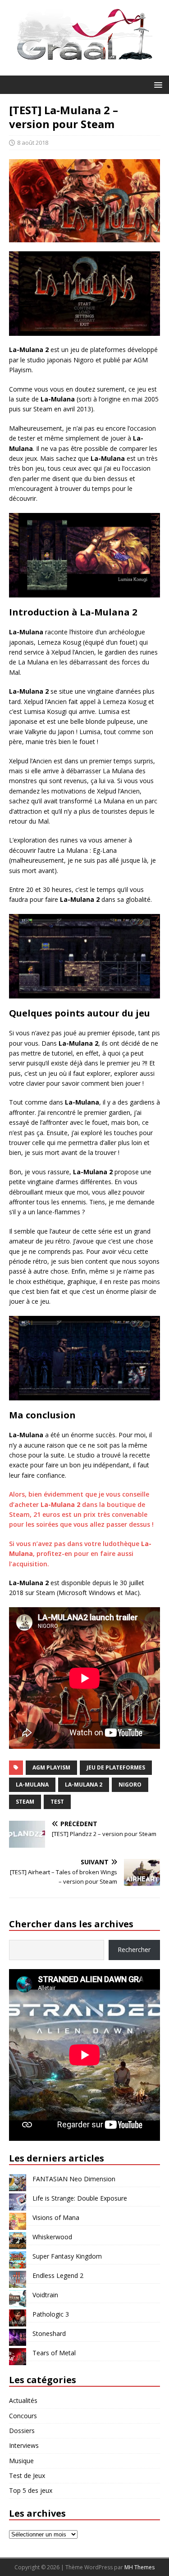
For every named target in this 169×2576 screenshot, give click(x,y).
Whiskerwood (52, 2237)
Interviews (24, 2445)
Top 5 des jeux (31, 2490)
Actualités (23, 2400)
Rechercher (134, 1950)
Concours (23, 2416)
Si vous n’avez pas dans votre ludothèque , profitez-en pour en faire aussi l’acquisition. (80, 1554)
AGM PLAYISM (51, 1767)
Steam (25, 1802)
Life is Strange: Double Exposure (80, 2198)
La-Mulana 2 (84, 1785)
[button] (157, 84)
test (57, 1802)
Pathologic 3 (51, 2314)
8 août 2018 (33, 143)
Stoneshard (49, 2333)
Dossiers (22, 2431)
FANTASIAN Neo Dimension (74, 2179)
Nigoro (130, 1785)
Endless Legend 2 (58, 2275)
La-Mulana (32, 1785)
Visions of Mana (56, 2217)
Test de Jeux (27, 2476)
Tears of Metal (54, 2353)
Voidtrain (45, 2295)
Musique (21, 2461)
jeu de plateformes (116, 1767)
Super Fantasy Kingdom (67, 2256)
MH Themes (139, 2567)
